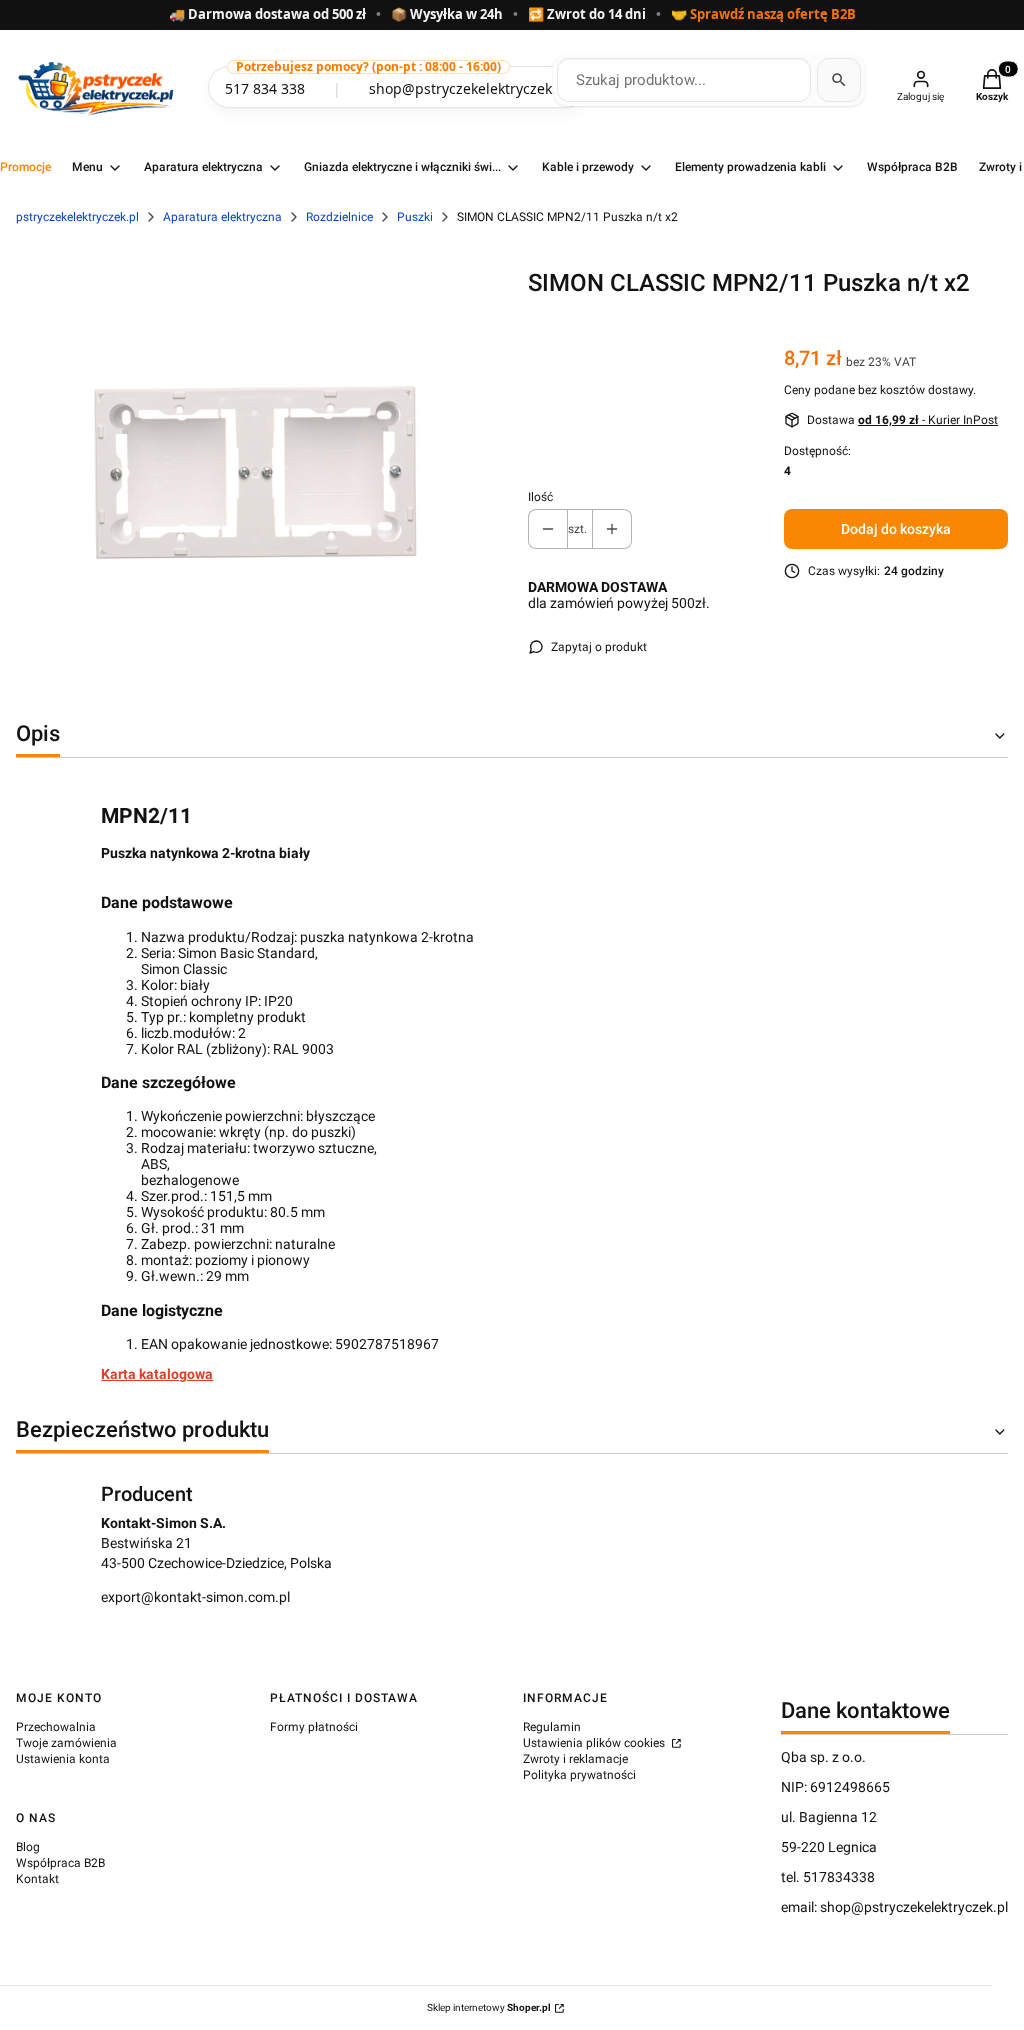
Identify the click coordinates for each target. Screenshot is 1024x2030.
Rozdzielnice (339, 217)
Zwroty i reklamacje (575, 1759)
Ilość (540, 497)
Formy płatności (314, 1727)
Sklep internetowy (489, 2007)
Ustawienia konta (63, 1759)
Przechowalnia (56, 1727)
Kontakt (37, 1879)
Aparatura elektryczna (222, 217)
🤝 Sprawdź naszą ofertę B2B (763, 15)
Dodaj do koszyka (896, 529)
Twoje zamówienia (66, 1743)
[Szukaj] (839, 80)
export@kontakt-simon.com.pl (195, 1597)
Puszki (415, 217)
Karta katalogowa (157, 1374)
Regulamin (552, 1727)
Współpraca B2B (60, 1863)
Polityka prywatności (579, 1775)
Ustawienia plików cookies (595, 1743)
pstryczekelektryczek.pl (77, 217)
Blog (28, 1847)
